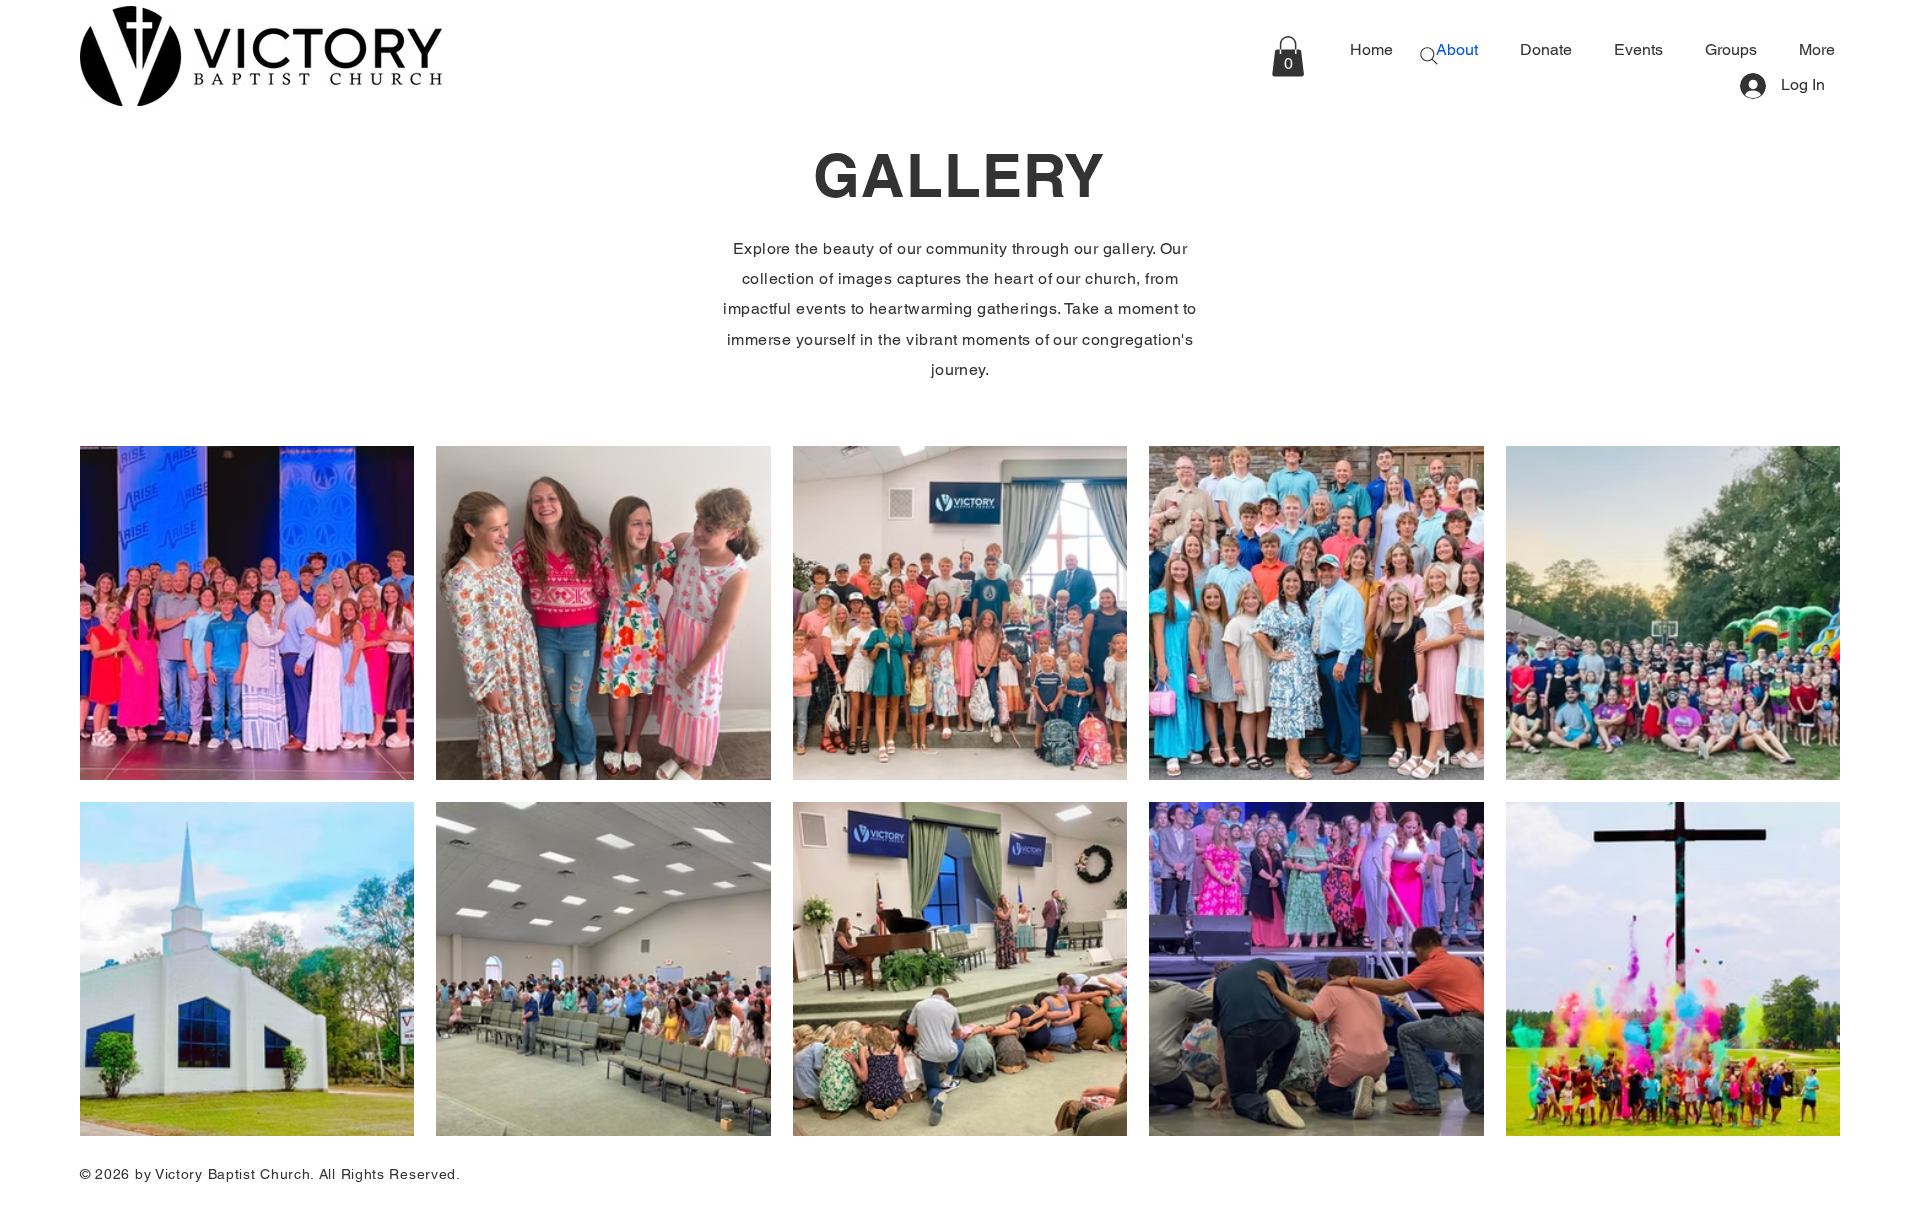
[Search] (1429, 56)
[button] (1288, 56)
